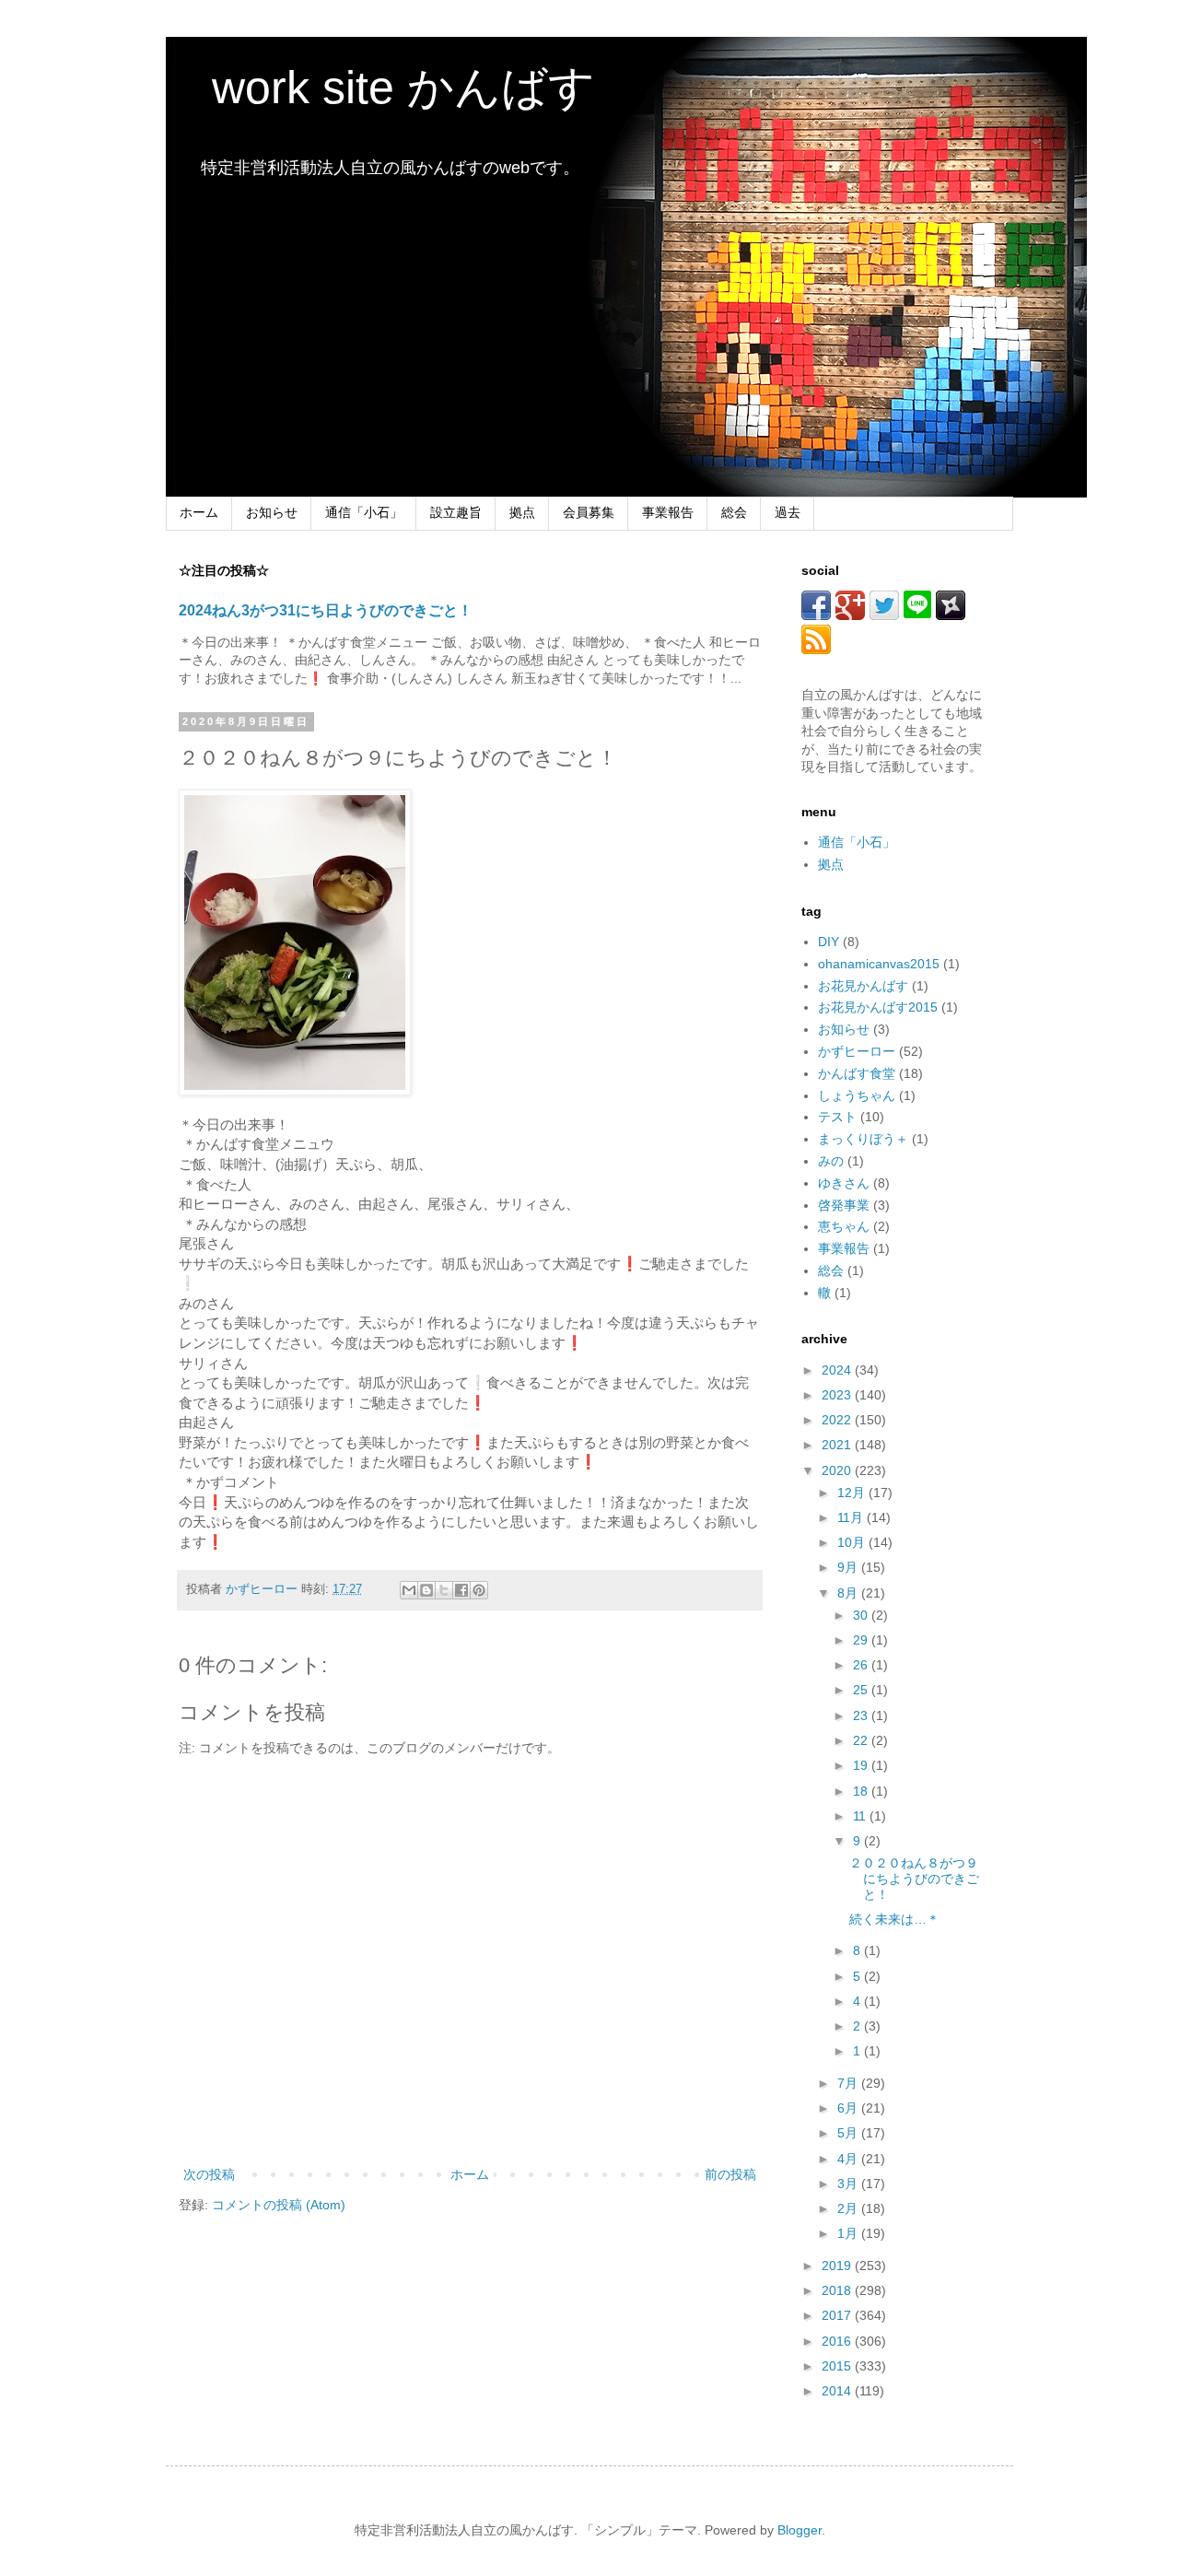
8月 (849, 1593)
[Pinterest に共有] (479, 1590)
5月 (849, 2133)
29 (862, 1640)
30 (862, 1615)
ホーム (199, 512)
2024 (838, 1370)
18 (862, 1791)
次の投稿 (209, 2174)
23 (862, 1715)
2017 (838, 2315)
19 (862, 1765)
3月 (849, 2184)
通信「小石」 (364, 512)
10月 (853, 1542)
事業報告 (668, 512)
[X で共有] (444, 1590)
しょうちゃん (857, 1095)
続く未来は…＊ (894, 1919)
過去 (788, 512)
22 (862, 1740)
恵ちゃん (844, 1226)
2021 (838, 1445)
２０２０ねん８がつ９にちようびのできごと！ (914, 1879)
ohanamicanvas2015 (879, 964)
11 (861, 1816)
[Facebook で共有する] (461, 1590)
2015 (838, 2366)
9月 (849, 1567)
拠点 (522, 512)
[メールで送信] (409, 1590)
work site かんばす (380, 88)
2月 (849, 2208)
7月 (849, 2083)
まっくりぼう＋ (863, 1139)
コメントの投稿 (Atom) (279, 2205)
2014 (838, 2391)
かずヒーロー (857, 1051)
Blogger (800, 2530)
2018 (838, 2290)
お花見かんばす (863, 986)
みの (831, 1161)
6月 (849, 2108)
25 (862, 1690)
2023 (838, 1395)
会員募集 (589, 512)
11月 (852, 1517)
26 (862, 1665)
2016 (838, 2341)
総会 (734, 512)
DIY (829, 942)
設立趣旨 (456, 512)
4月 (849, 2159)
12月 (853, 1493)
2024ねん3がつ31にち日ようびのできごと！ (326, 610)
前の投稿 (730, 2174)
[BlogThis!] (426, 1590)
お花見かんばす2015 (878, 1007)
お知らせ (272, 512)
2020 (838, 1470)
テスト (837, 1117)
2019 (838, 2266)
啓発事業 (844, 1205)
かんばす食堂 (857, 1073)
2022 (838, 1420)
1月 (849, 2233)
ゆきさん (844, 1183)
